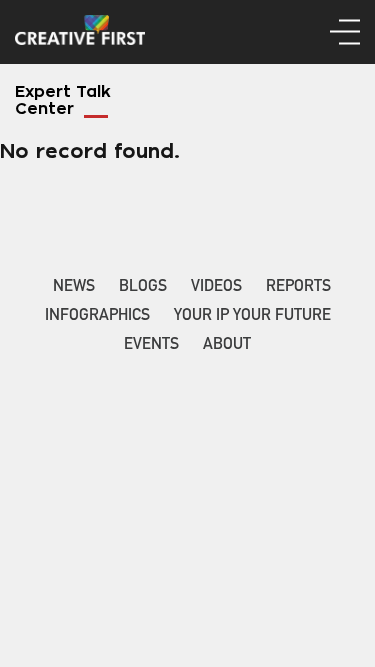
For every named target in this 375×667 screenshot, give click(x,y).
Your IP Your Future (252, 317)
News (74, 288)
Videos (216, 288)
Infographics (97, 317)
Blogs (143, 288)
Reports (298, 288)
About (227, 346)
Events (151, 346)
